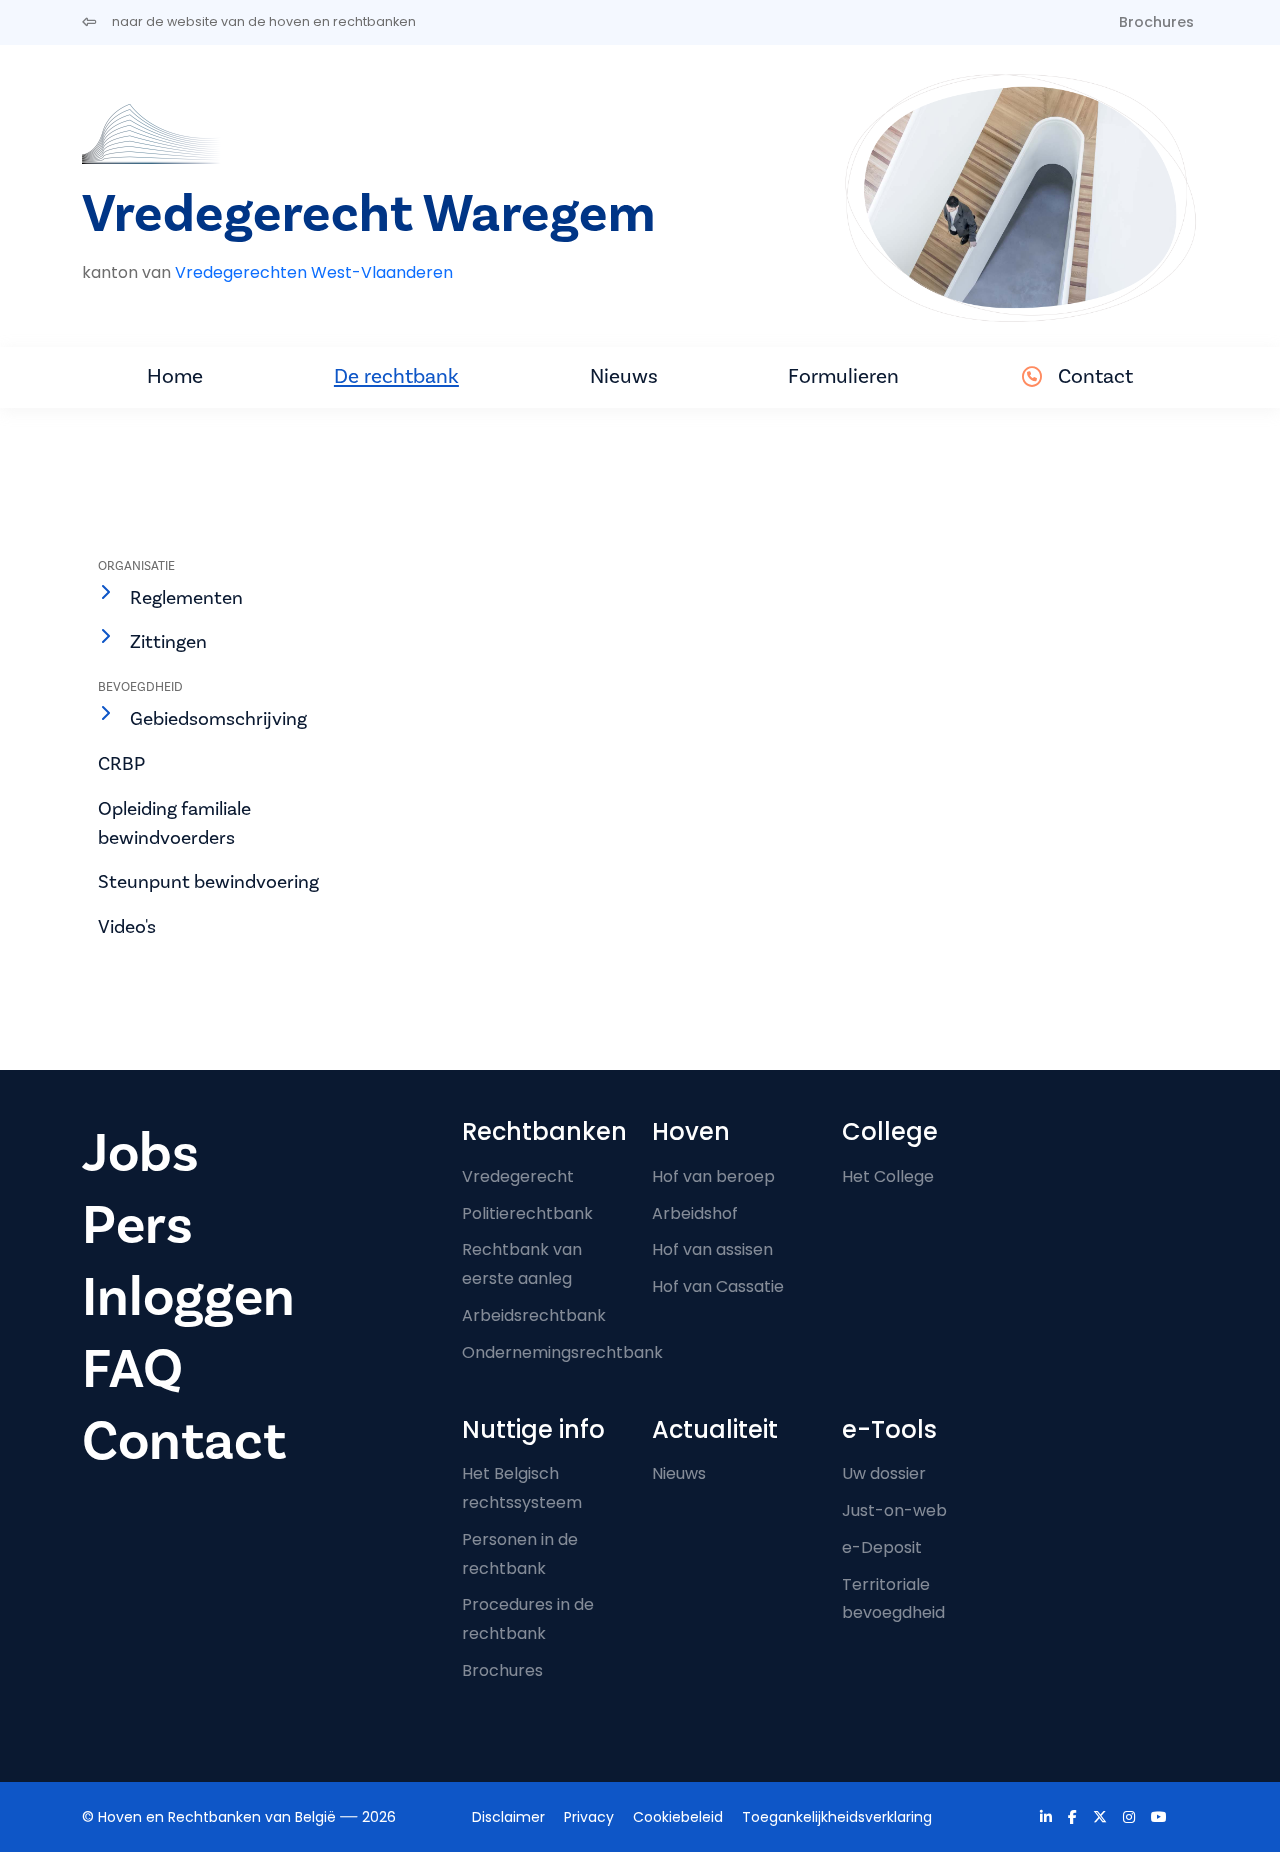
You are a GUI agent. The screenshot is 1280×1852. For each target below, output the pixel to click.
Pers (137, 1225)
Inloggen (188, 1297)
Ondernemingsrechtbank (562, 1352)
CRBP (121, 764)
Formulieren (843, 376)
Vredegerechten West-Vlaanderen (314, 272)
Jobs (140, 1153)
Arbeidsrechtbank (534, 1315)
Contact (1095, 376)
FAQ (132, 1369)
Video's (127, 927)
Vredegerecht (518, 1176)
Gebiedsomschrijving (218, 719)
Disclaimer (508, 1817)
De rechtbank (396, 376)
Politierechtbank (527, 1213)
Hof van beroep (713, 1176)
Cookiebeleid (678, 1817)
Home (175, 376)
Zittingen (168, 642)
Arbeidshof (695, 1213)
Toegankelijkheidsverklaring (837, 1817)
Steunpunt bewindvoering (208, 882)
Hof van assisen (712, 1249)
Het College (888, 1176)
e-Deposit (882, 1547)
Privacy (589, 1817)
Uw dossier (884, 1473)
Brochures (1156, 22)
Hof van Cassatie (718, 1286)
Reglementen (186, 598)
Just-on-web (894, 1510)
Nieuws (624, 376)
